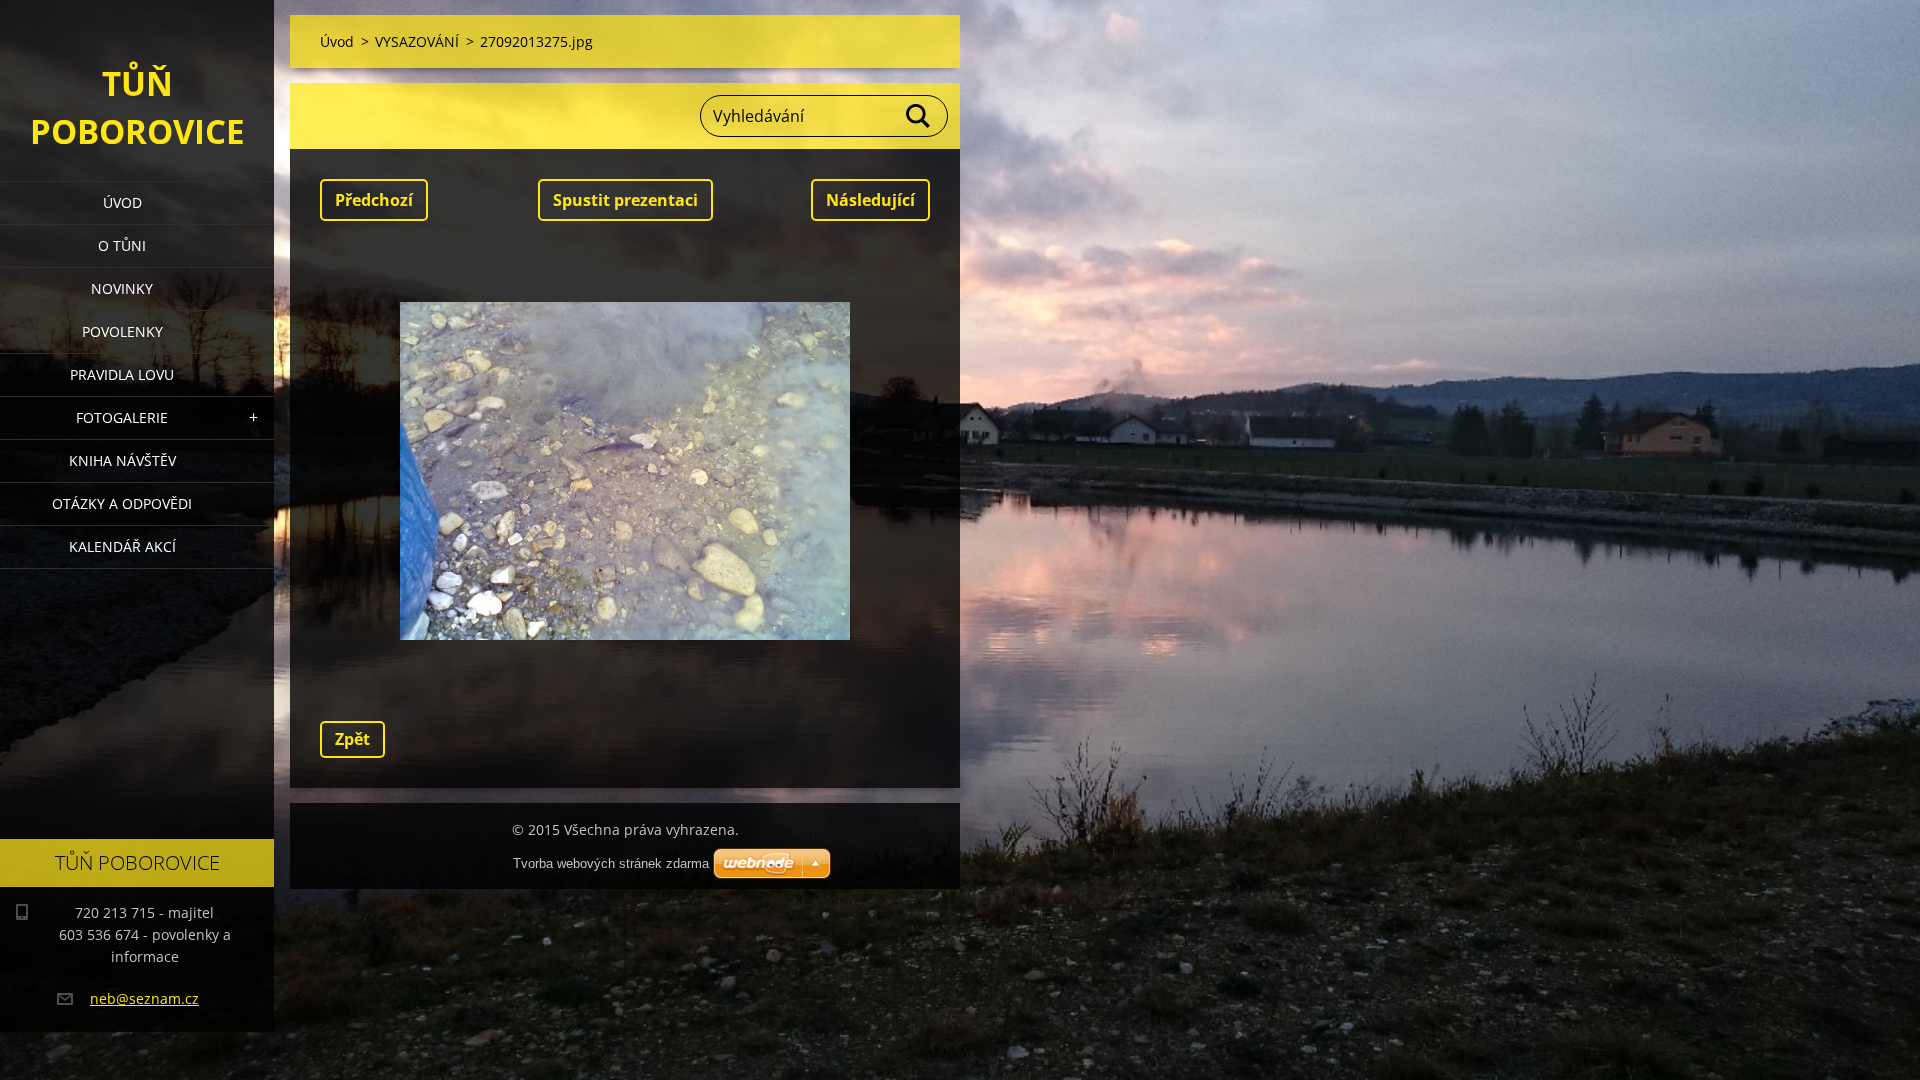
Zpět (352, 739)
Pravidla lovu (122, 374)
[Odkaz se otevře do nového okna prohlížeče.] (625, 471)
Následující (870, 200)
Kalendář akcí (122, 546)
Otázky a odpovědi (122, 503)
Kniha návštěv (122, 460)
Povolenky (122, 331)
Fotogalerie (122, 417)
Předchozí (374, 200)
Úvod (122, 202)
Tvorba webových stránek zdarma (611, 863)
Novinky (122, 288)
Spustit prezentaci (625, 200)
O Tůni (122, 245)
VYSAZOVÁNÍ (417, 41)
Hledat (919, 116)
